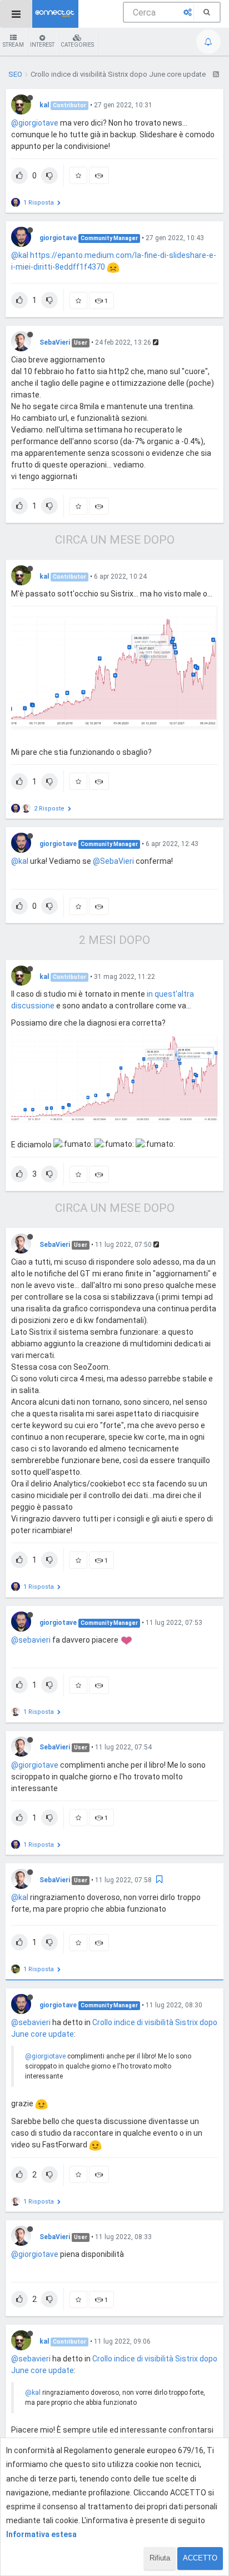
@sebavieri (31, 1640)
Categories (77, 45)
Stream (13, 45)
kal (44, 105)
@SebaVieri (113, 861)
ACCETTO (200, 2558)
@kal (20, 255)
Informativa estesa (41, 2534)
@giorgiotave (35, 123)
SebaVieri (55, 342)
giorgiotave (58, 238)
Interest (42, 45)
